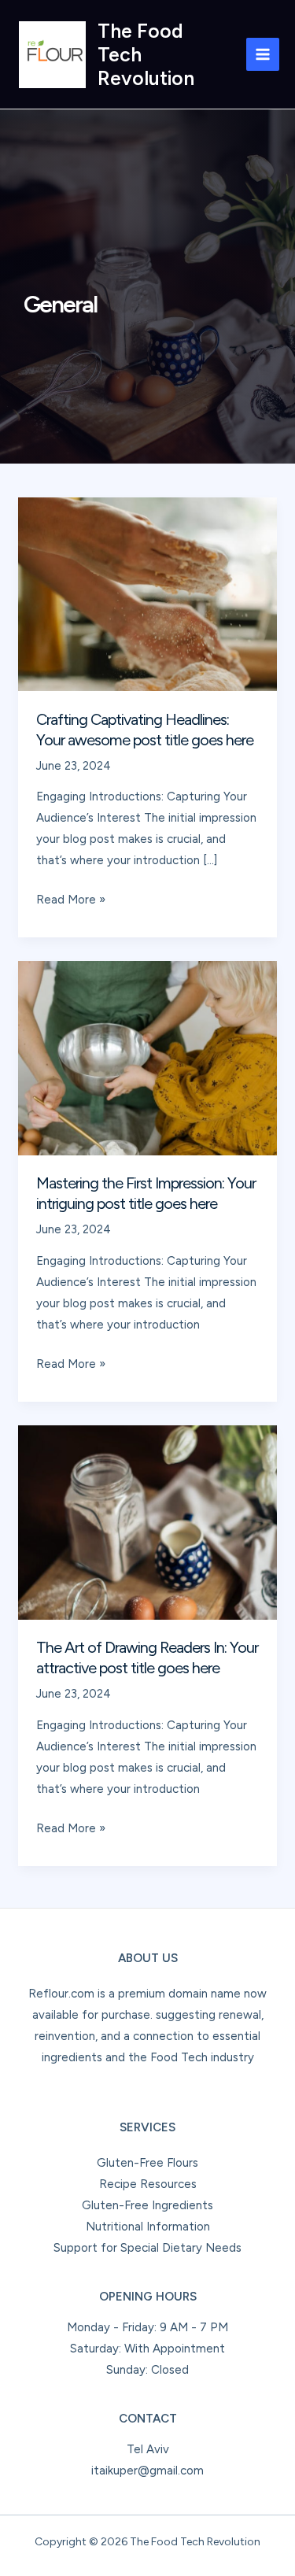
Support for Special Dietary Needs (147, 2248)
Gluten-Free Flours (147, 2163)
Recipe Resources (148, 2184)
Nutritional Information (148, 2227)
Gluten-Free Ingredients (147, 2205)
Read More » (71, 901)
